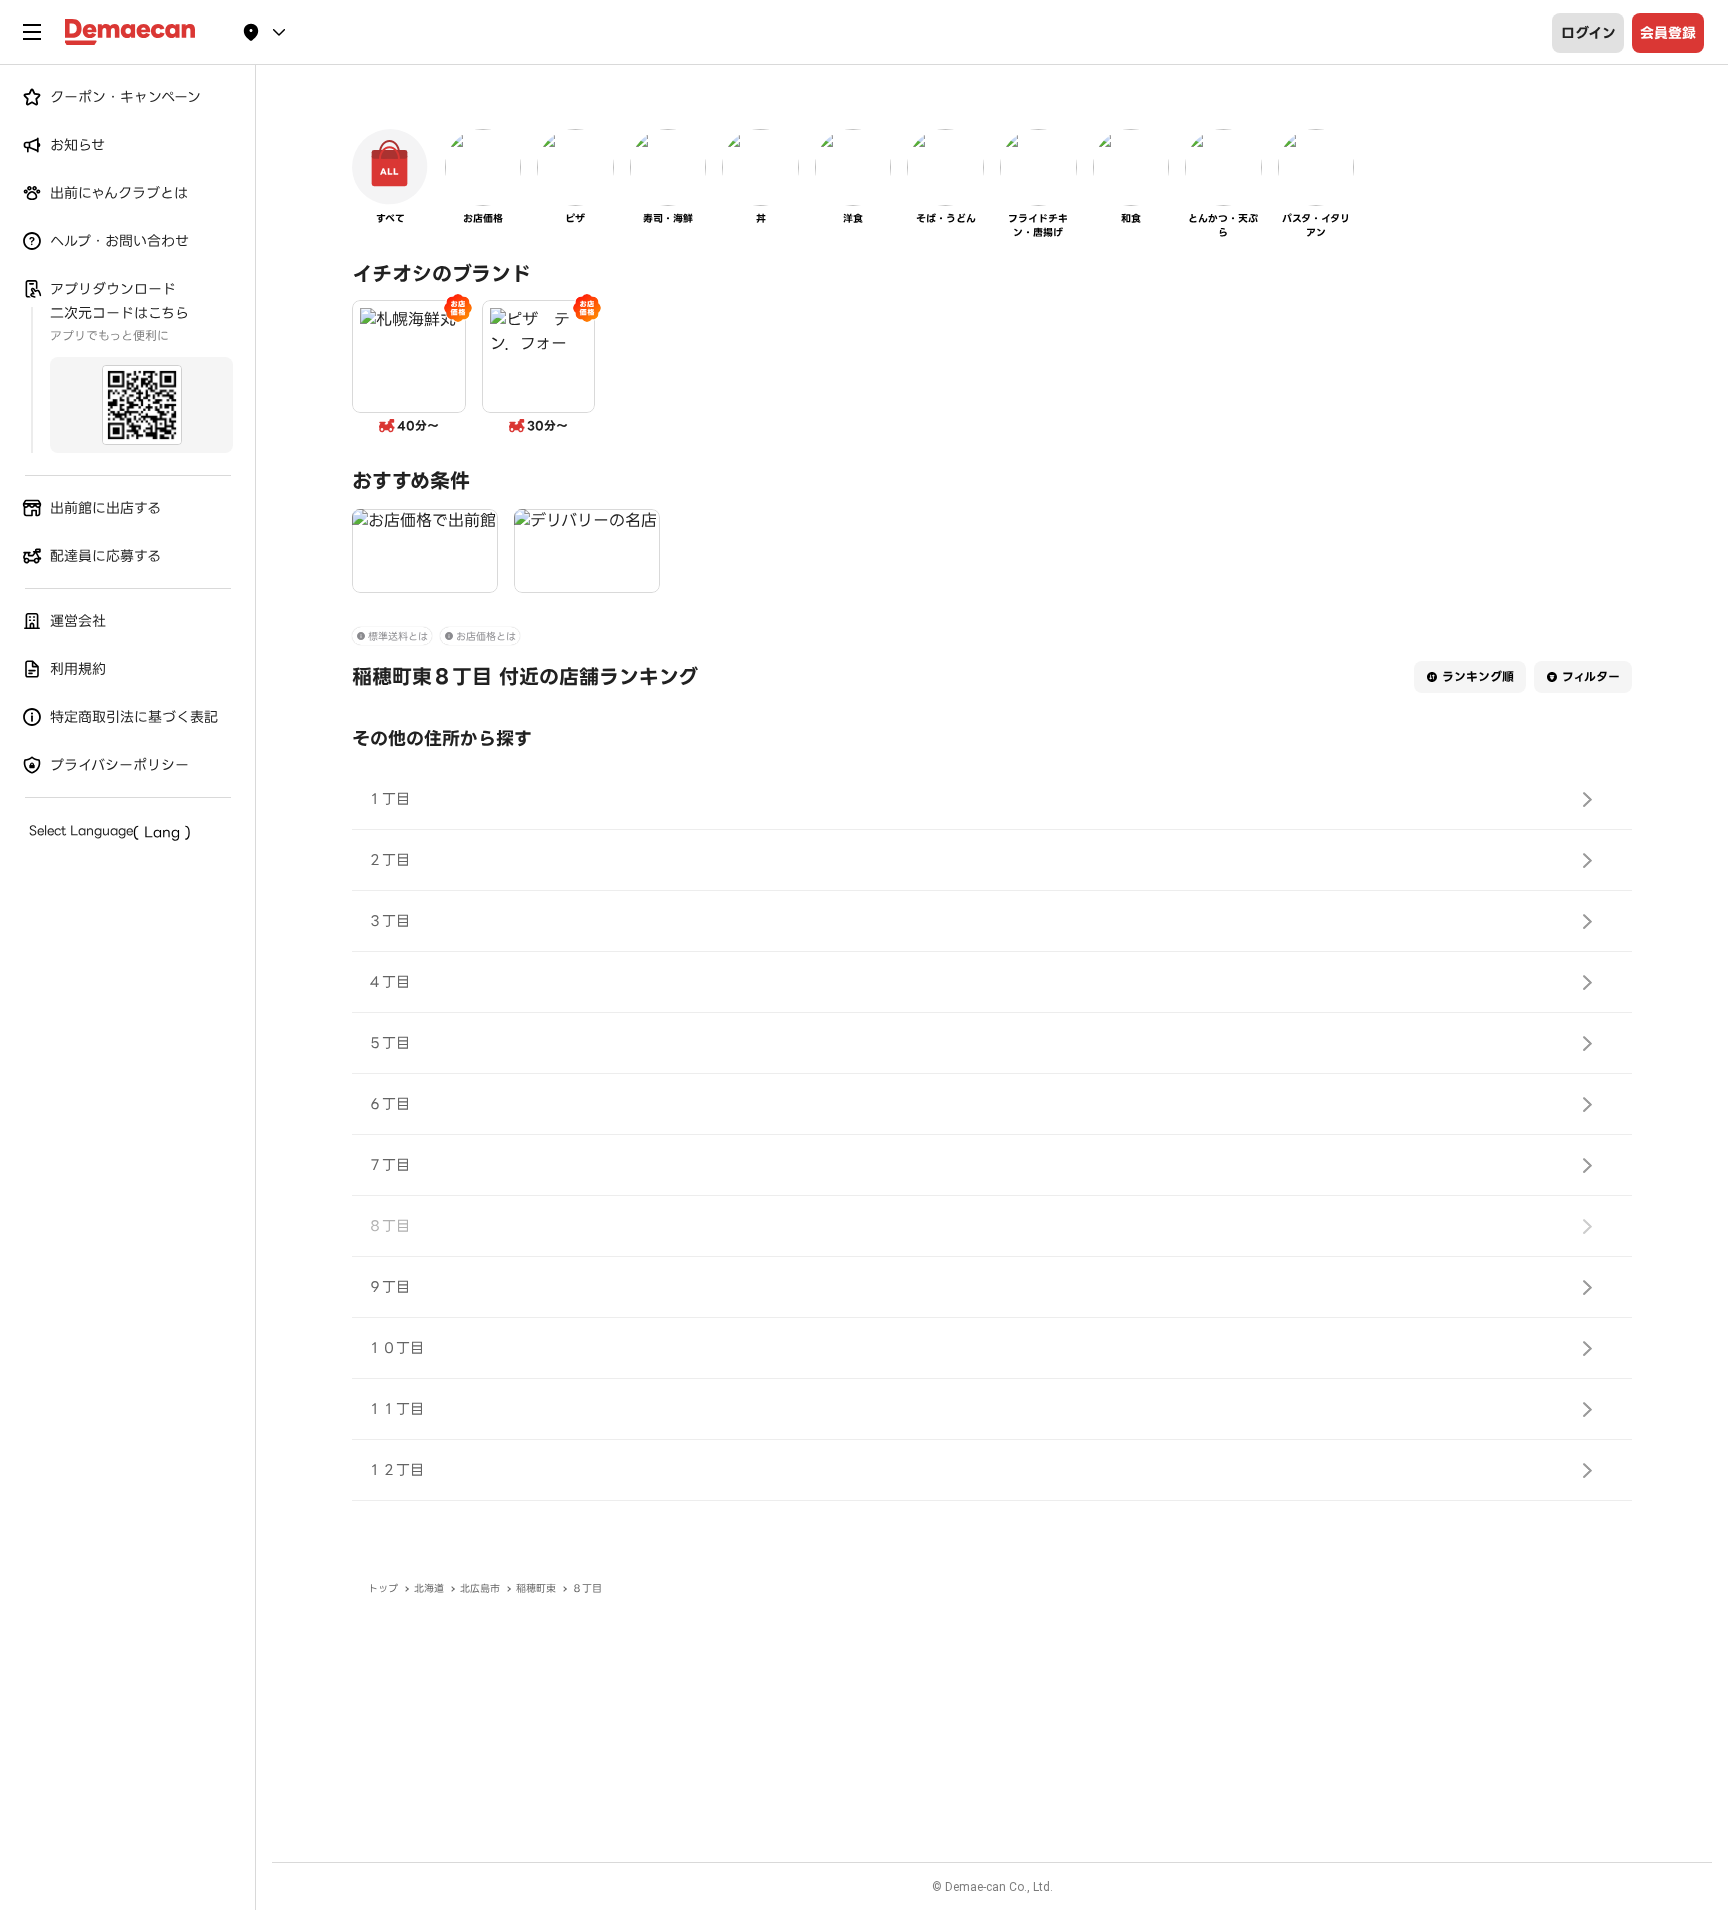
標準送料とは (398, 636)
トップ (383, 1588)
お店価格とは (486, 636)
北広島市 (480, 1588)
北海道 (429, 1588)
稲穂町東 (536, 1588)
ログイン (1588, 33)
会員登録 (1668, 33)
